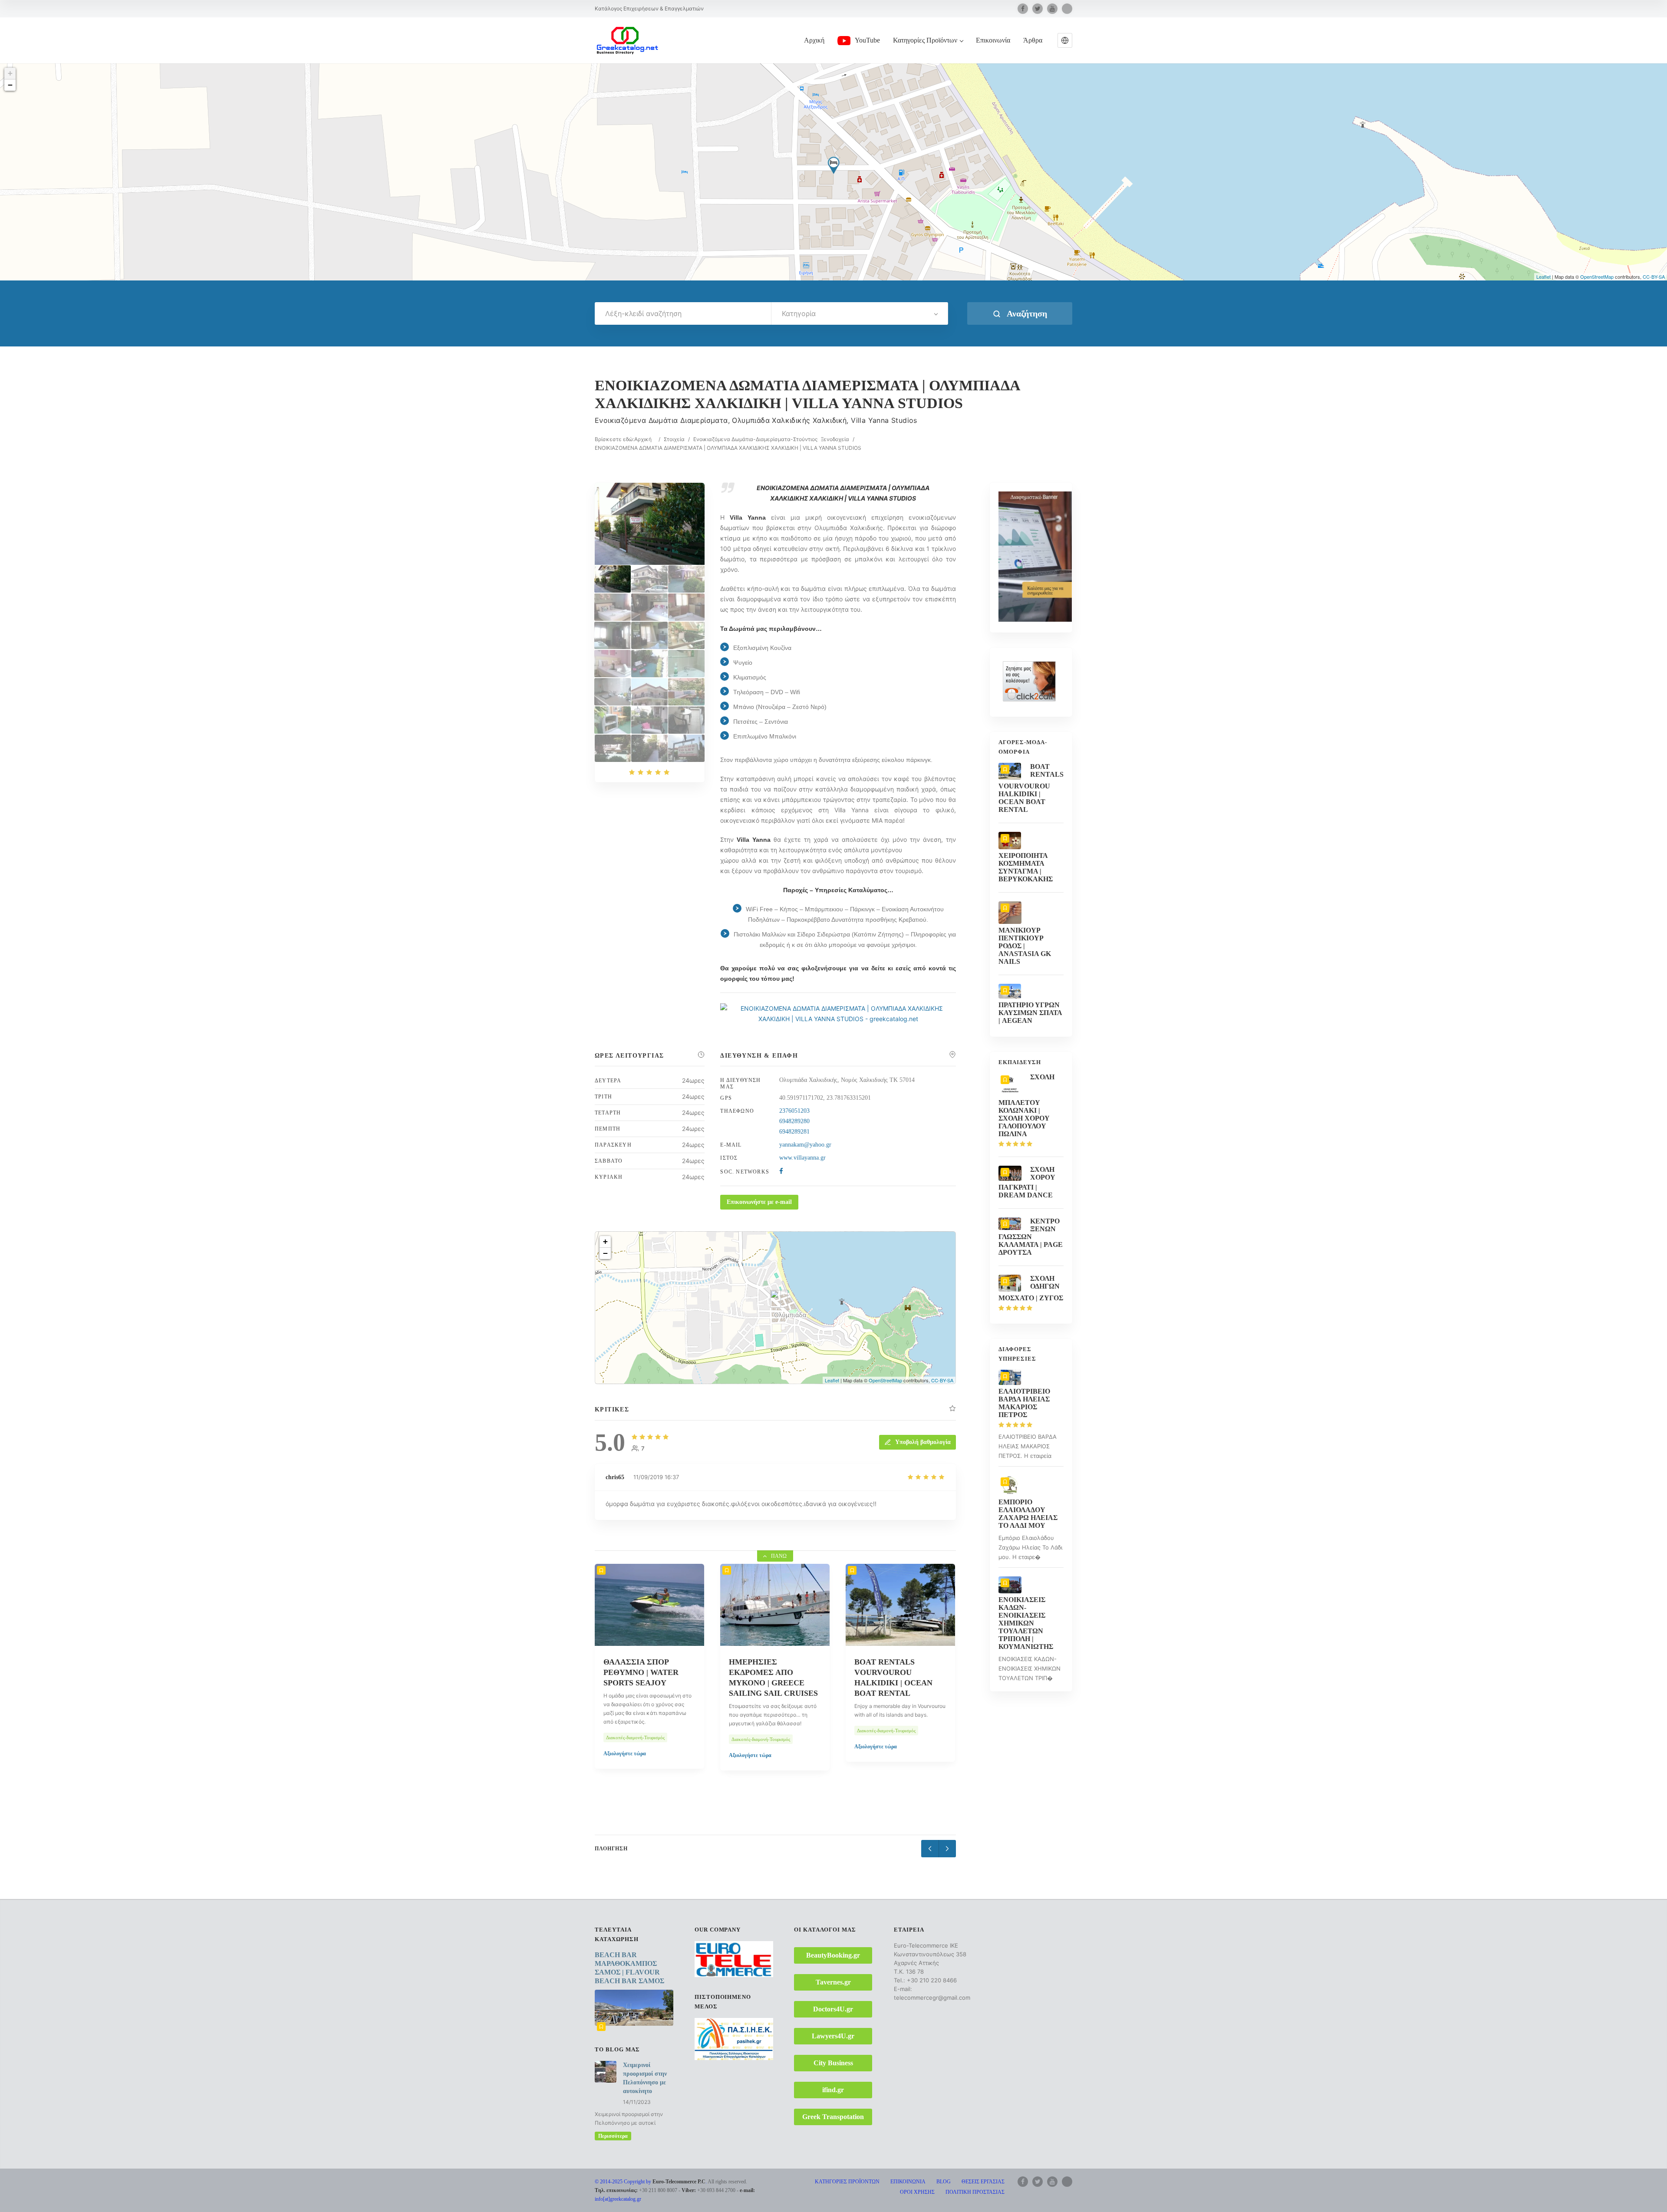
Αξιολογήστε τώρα (625, 1754)
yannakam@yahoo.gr (805, 1145)
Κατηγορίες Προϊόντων (925, 40)
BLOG (944, 2182)
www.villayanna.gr (802, 1158)
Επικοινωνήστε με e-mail (759, 1202)
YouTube (867, 40)
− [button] (10, 85)
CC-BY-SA (1654, 277)
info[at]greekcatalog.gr (618, 2199)
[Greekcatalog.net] (627, 40)
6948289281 (794, 1132)
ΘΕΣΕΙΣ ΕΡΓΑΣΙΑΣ (983, 2182)
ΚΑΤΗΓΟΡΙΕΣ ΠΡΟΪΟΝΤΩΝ (847, 2182)
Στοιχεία (674, 439)
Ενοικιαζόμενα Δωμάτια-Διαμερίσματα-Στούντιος (755, 439)
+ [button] (10, 73)
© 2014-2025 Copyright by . (651, 2182)
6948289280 (794, 1121)
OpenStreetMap (1597, 277)
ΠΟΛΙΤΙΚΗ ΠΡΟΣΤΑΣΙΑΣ (975, 2192)
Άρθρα (1033, 40)
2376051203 (794, 1111)
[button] (1065, 40)
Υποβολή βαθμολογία (923, 1442)
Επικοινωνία (993, 40)
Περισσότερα (613, 2136)
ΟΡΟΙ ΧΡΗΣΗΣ (917, 2192)
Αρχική (814, 40)
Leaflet (1543, 277)
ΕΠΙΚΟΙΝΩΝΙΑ (908, 2182)
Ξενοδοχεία (835, 439)
